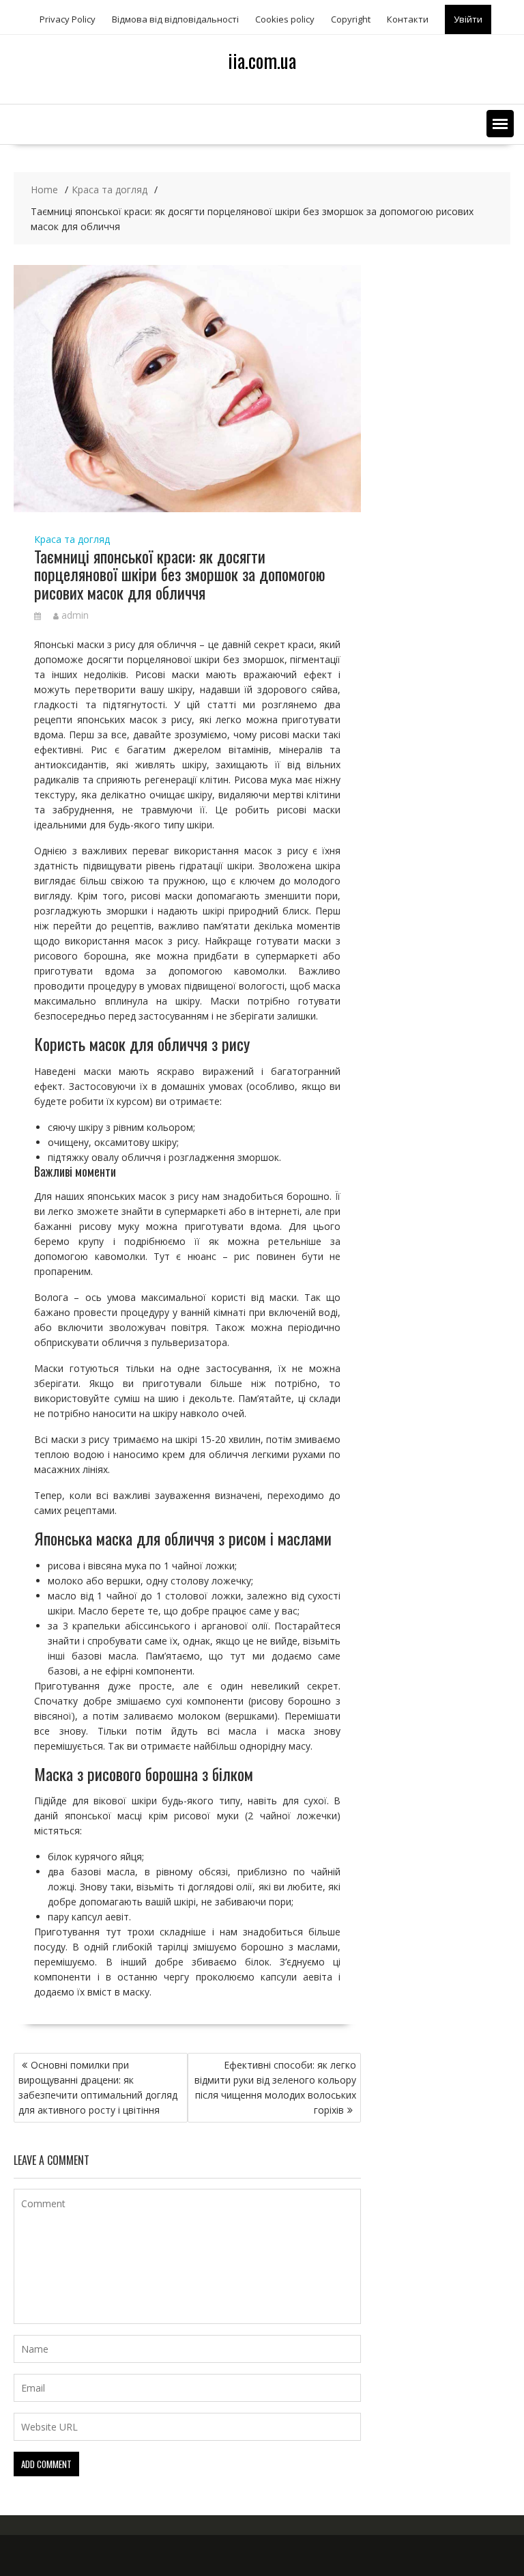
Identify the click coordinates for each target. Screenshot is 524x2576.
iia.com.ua (262, 60)
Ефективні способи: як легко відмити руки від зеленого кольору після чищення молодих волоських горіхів (275, 2087)
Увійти (468, 19)
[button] (500, 124)
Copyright (351, 19)
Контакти (408, 19)
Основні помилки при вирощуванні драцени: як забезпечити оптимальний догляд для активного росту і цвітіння (98, 2087)
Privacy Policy (68, 19)
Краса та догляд (72, 539)
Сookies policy (285, 19)
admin (75, 615)
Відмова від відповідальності (175, 19)
